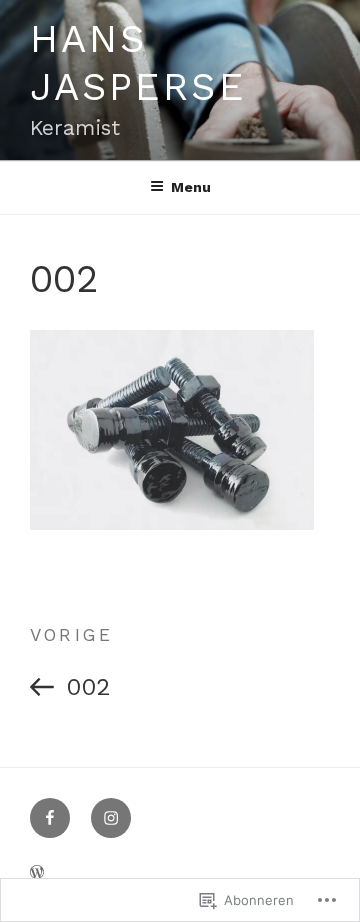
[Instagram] (111, 818)
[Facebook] (50, 818)
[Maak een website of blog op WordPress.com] (37, 873)
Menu (191, 187)
